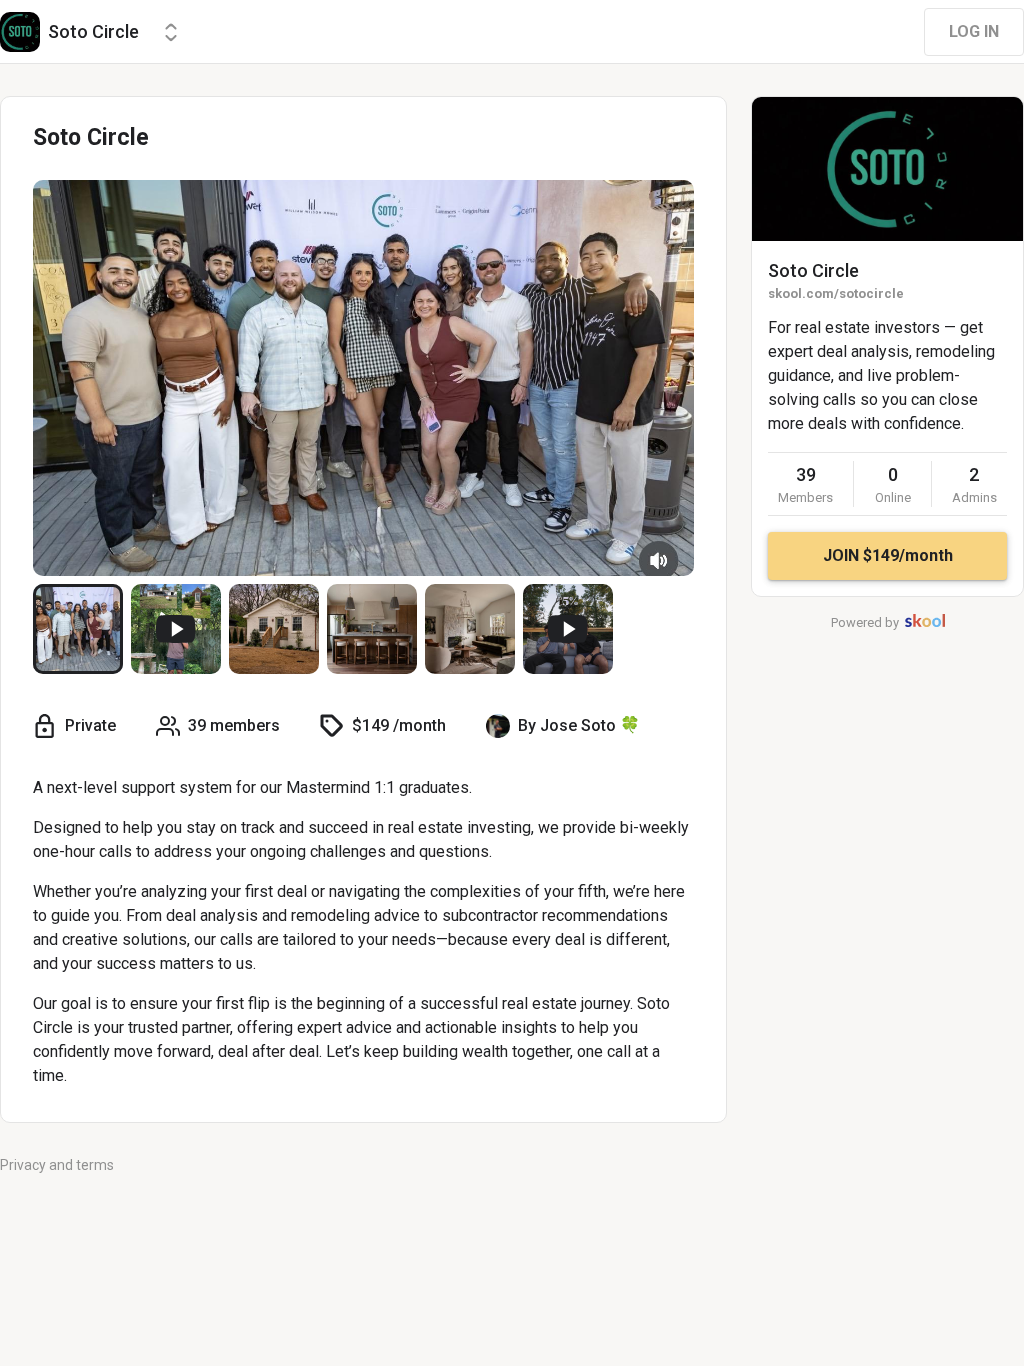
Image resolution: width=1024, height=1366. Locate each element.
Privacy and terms (57, 1165)
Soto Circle (813, 270)
